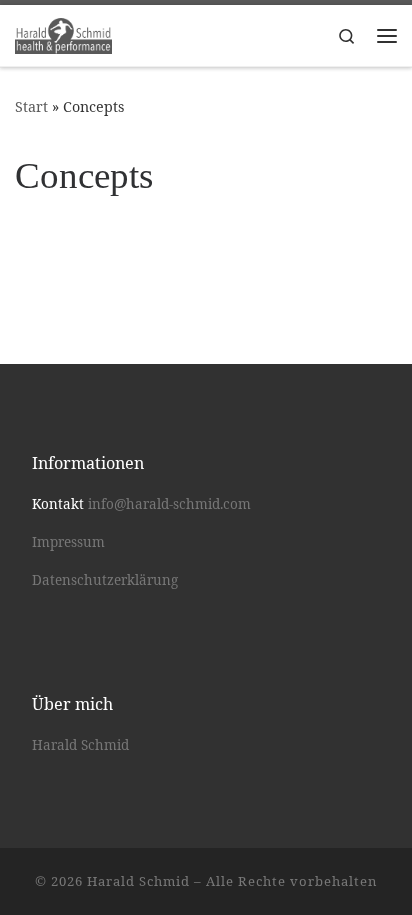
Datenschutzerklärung (105, 580)
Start (31, 106)
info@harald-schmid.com (169, 504)
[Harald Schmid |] (63, 33)
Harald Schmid (80, 745)
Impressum (68, 542)
